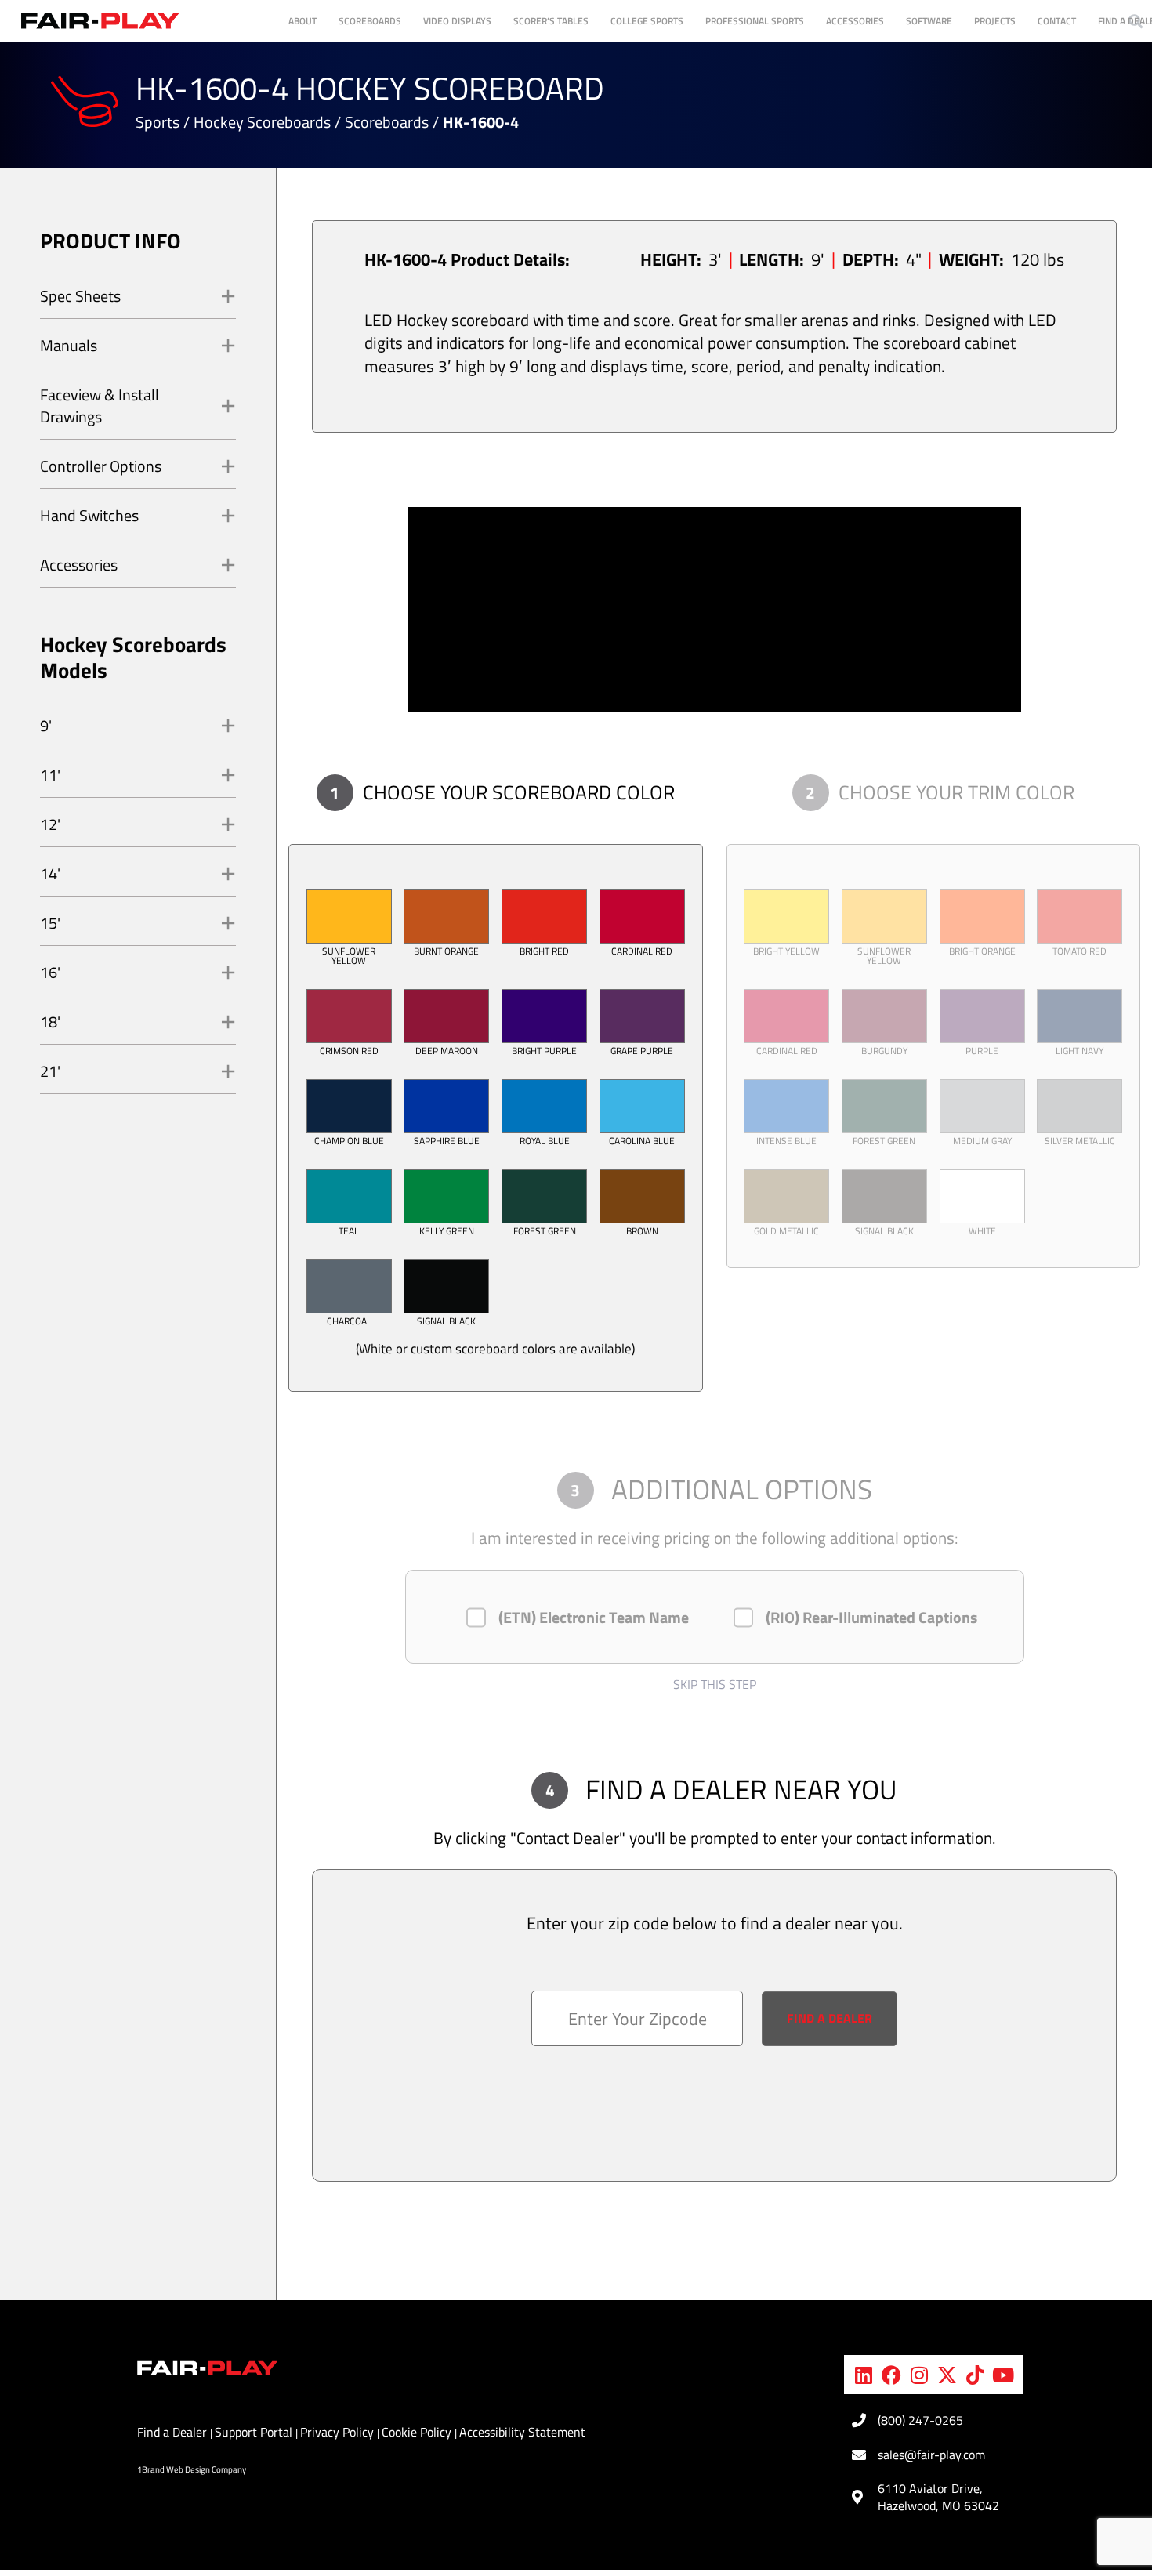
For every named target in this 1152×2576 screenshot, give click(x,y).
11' (50, 775)
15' (50, 923)
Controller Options (101, 466)
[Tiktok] (975, 2375)
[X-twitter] (947, 2375)
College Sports (647, 21)
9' (46, 725)
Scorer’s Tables (551, 21)
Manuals (69, 345)
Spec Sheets (80, 296)
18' (50, 1022)
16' (50, 972)
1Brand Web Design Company (192, 2469)
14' (50, 873)
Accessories (855, 21)
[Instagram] (919, 2375)
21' (50, 1071)
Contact (1057, 21)
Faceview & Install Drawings (100, 406)
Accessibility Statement (522, 2432)
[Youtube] (1003, 2375)
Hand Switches (89, 515)
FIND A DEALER (830, 2018)
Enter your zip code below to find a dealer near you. (715, 1924)
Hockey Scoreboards (262, 122)
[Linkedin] (864, 2375)
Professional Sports (755, 21)
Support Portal (255, 2432)
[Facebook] (892, 2375)
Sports (158, 122)
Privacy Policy (339, 2432)
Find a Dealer (174, 2432)
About (302, 21)
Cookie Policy (418, 2432)
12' (50, 824)
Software (929, 21)
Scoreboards (370, 21)
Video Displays (457, 21)
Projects (995, 21)
